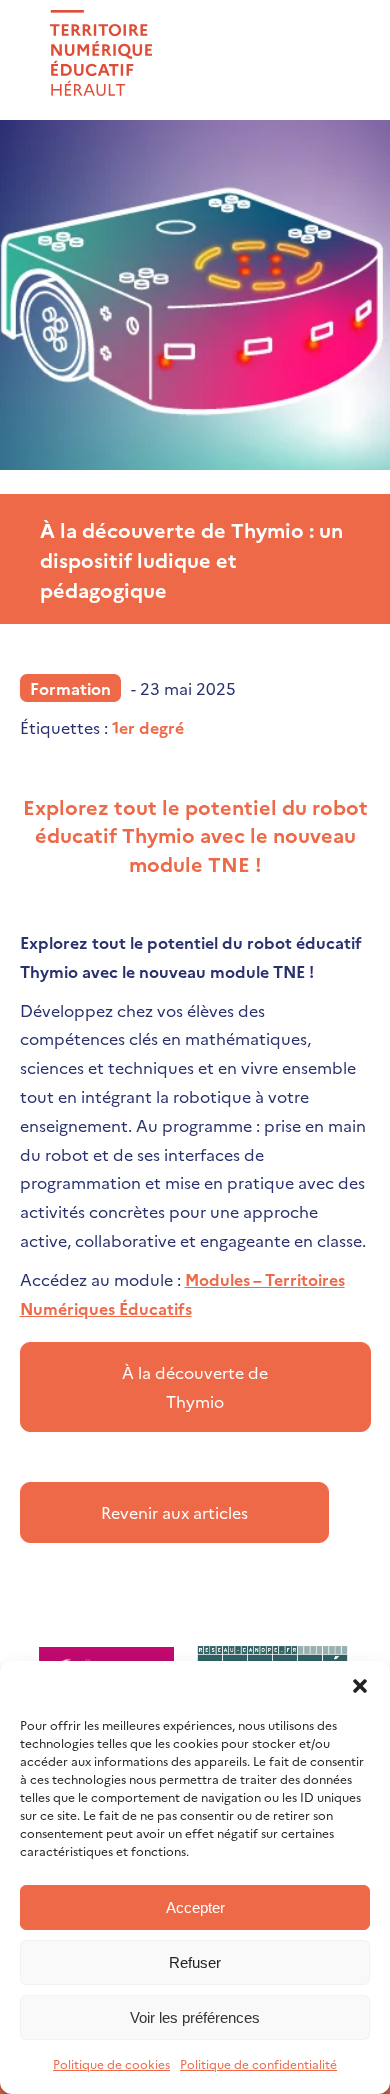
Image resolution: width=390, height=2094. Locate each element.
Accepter (195, 1907)
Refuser (195, 1962)
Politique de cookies (111, 2063)
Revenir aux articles (174, 1512)
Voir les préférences (195, 2017)
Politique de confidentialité (258, 2063)
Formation (70, 688)
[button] (360, 1686)
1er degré (148, 727)
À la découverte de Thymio (195, 1386)
